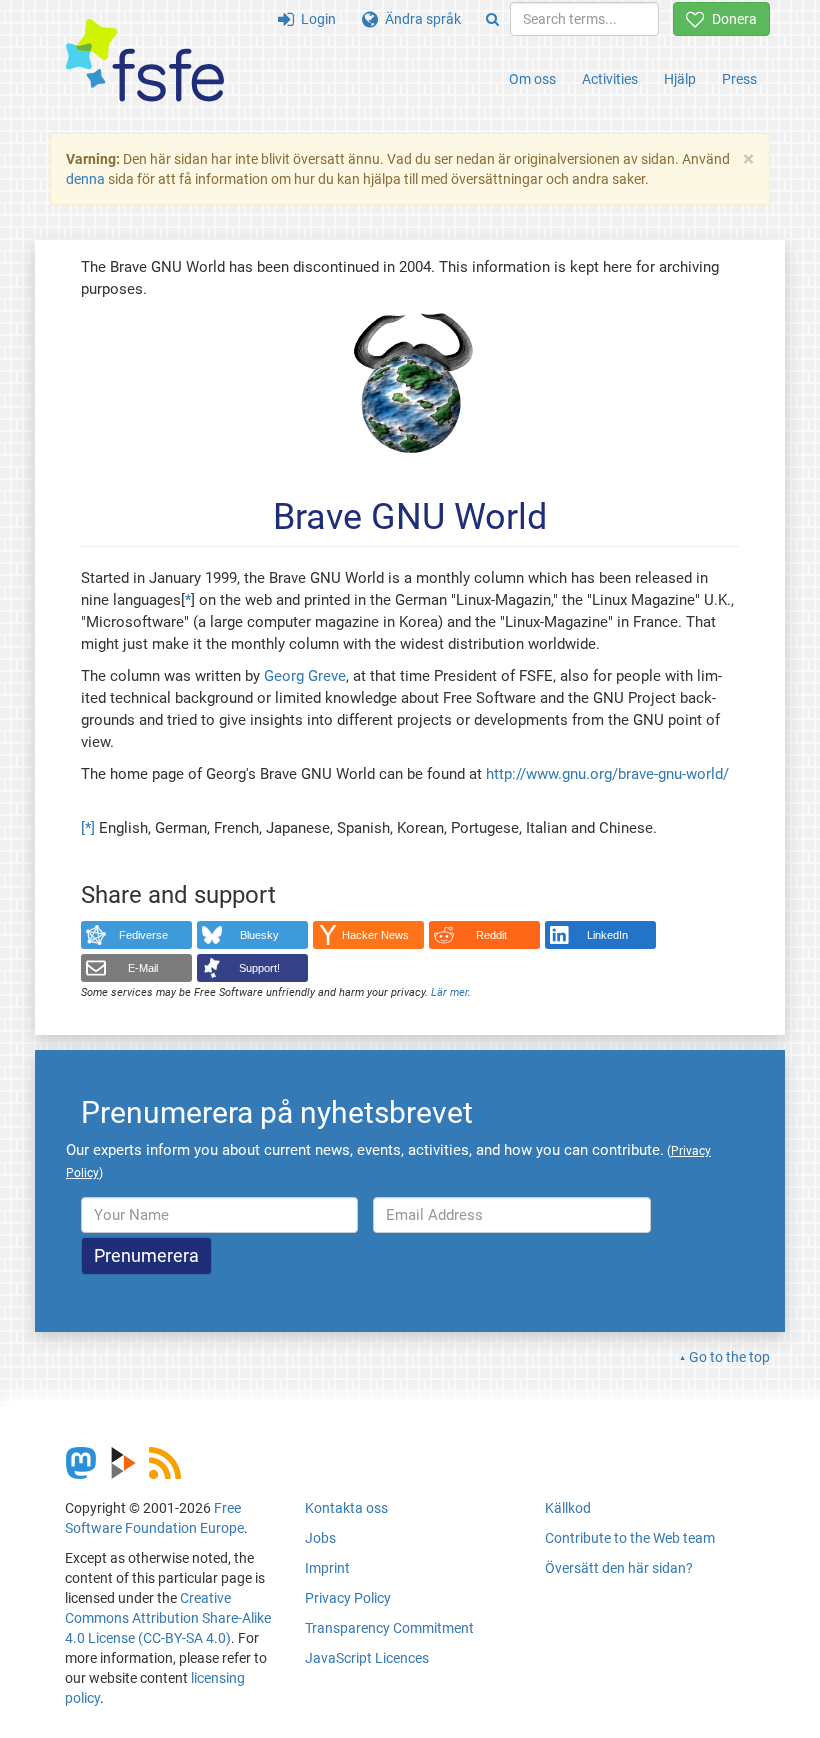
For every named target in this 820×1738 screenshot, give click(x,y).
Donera (731, 19)
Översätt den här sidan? (619, 1568)
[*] (88, 828)
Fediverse (143, 935)
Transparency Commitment (389, 1628)
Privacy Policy (348, 1598)
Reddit (491, 935)
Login (315, 19)
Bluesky (259, 935)
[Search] (492, 19)
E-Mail (143, 968)
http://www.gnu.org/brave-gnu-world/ (607, 774)
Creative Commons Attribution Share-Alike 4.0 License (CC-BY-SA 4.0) (168, 1618)
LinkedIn (607, 935)
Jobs (320, 1538)
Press (739, 79)
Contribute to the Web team (630, 1538)
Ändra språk (419, 19)
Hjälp (680, 79)
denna (85, 179)
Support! (259, 968)
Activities (610, 79)
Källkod (568, 1508)
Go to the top (729, 1357)
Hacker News (375, 935)
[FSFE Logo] (145, 61)
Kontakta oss (346, 1508)
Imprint (327, 1568)
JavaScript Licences (367, 1658)
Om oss (532, 79)
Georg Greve (305, 676)
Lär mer (449, 992)
